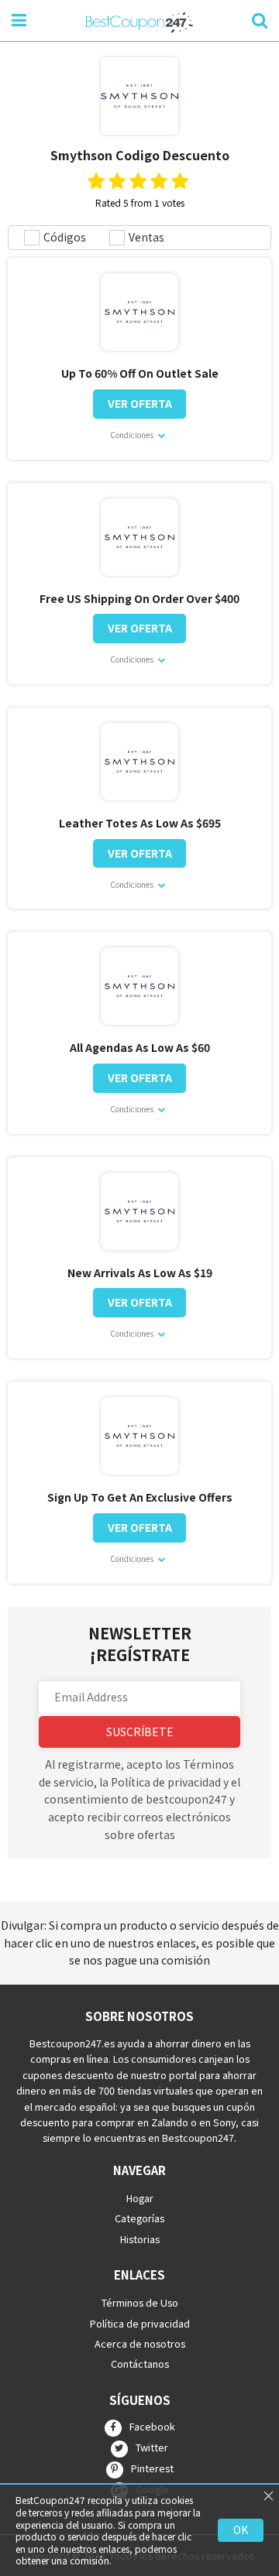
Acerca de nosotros (140, 2343)
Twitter (152, 2448)
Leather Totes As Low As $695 (140, 823)
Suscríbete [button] (140, 1732)
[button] (139, 1697)
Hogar (140, 2198)
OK (241, 2530)
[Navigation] (19, 19)
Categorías (139, 2218)
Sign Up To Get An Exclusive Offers (140, 1497)
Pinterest (152, 2468)
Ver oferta (140, 403)
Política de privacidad (140, 2323)
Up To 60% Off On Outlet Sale (140, 373)
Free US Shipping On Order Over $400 (139, 599)
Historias (140, 2238)
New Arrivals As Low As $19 (140, 1273)
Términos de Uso (140, 2302)
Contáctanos (140, 2364)
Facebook (152, 2427)
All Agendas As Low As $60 (140, 1048)
